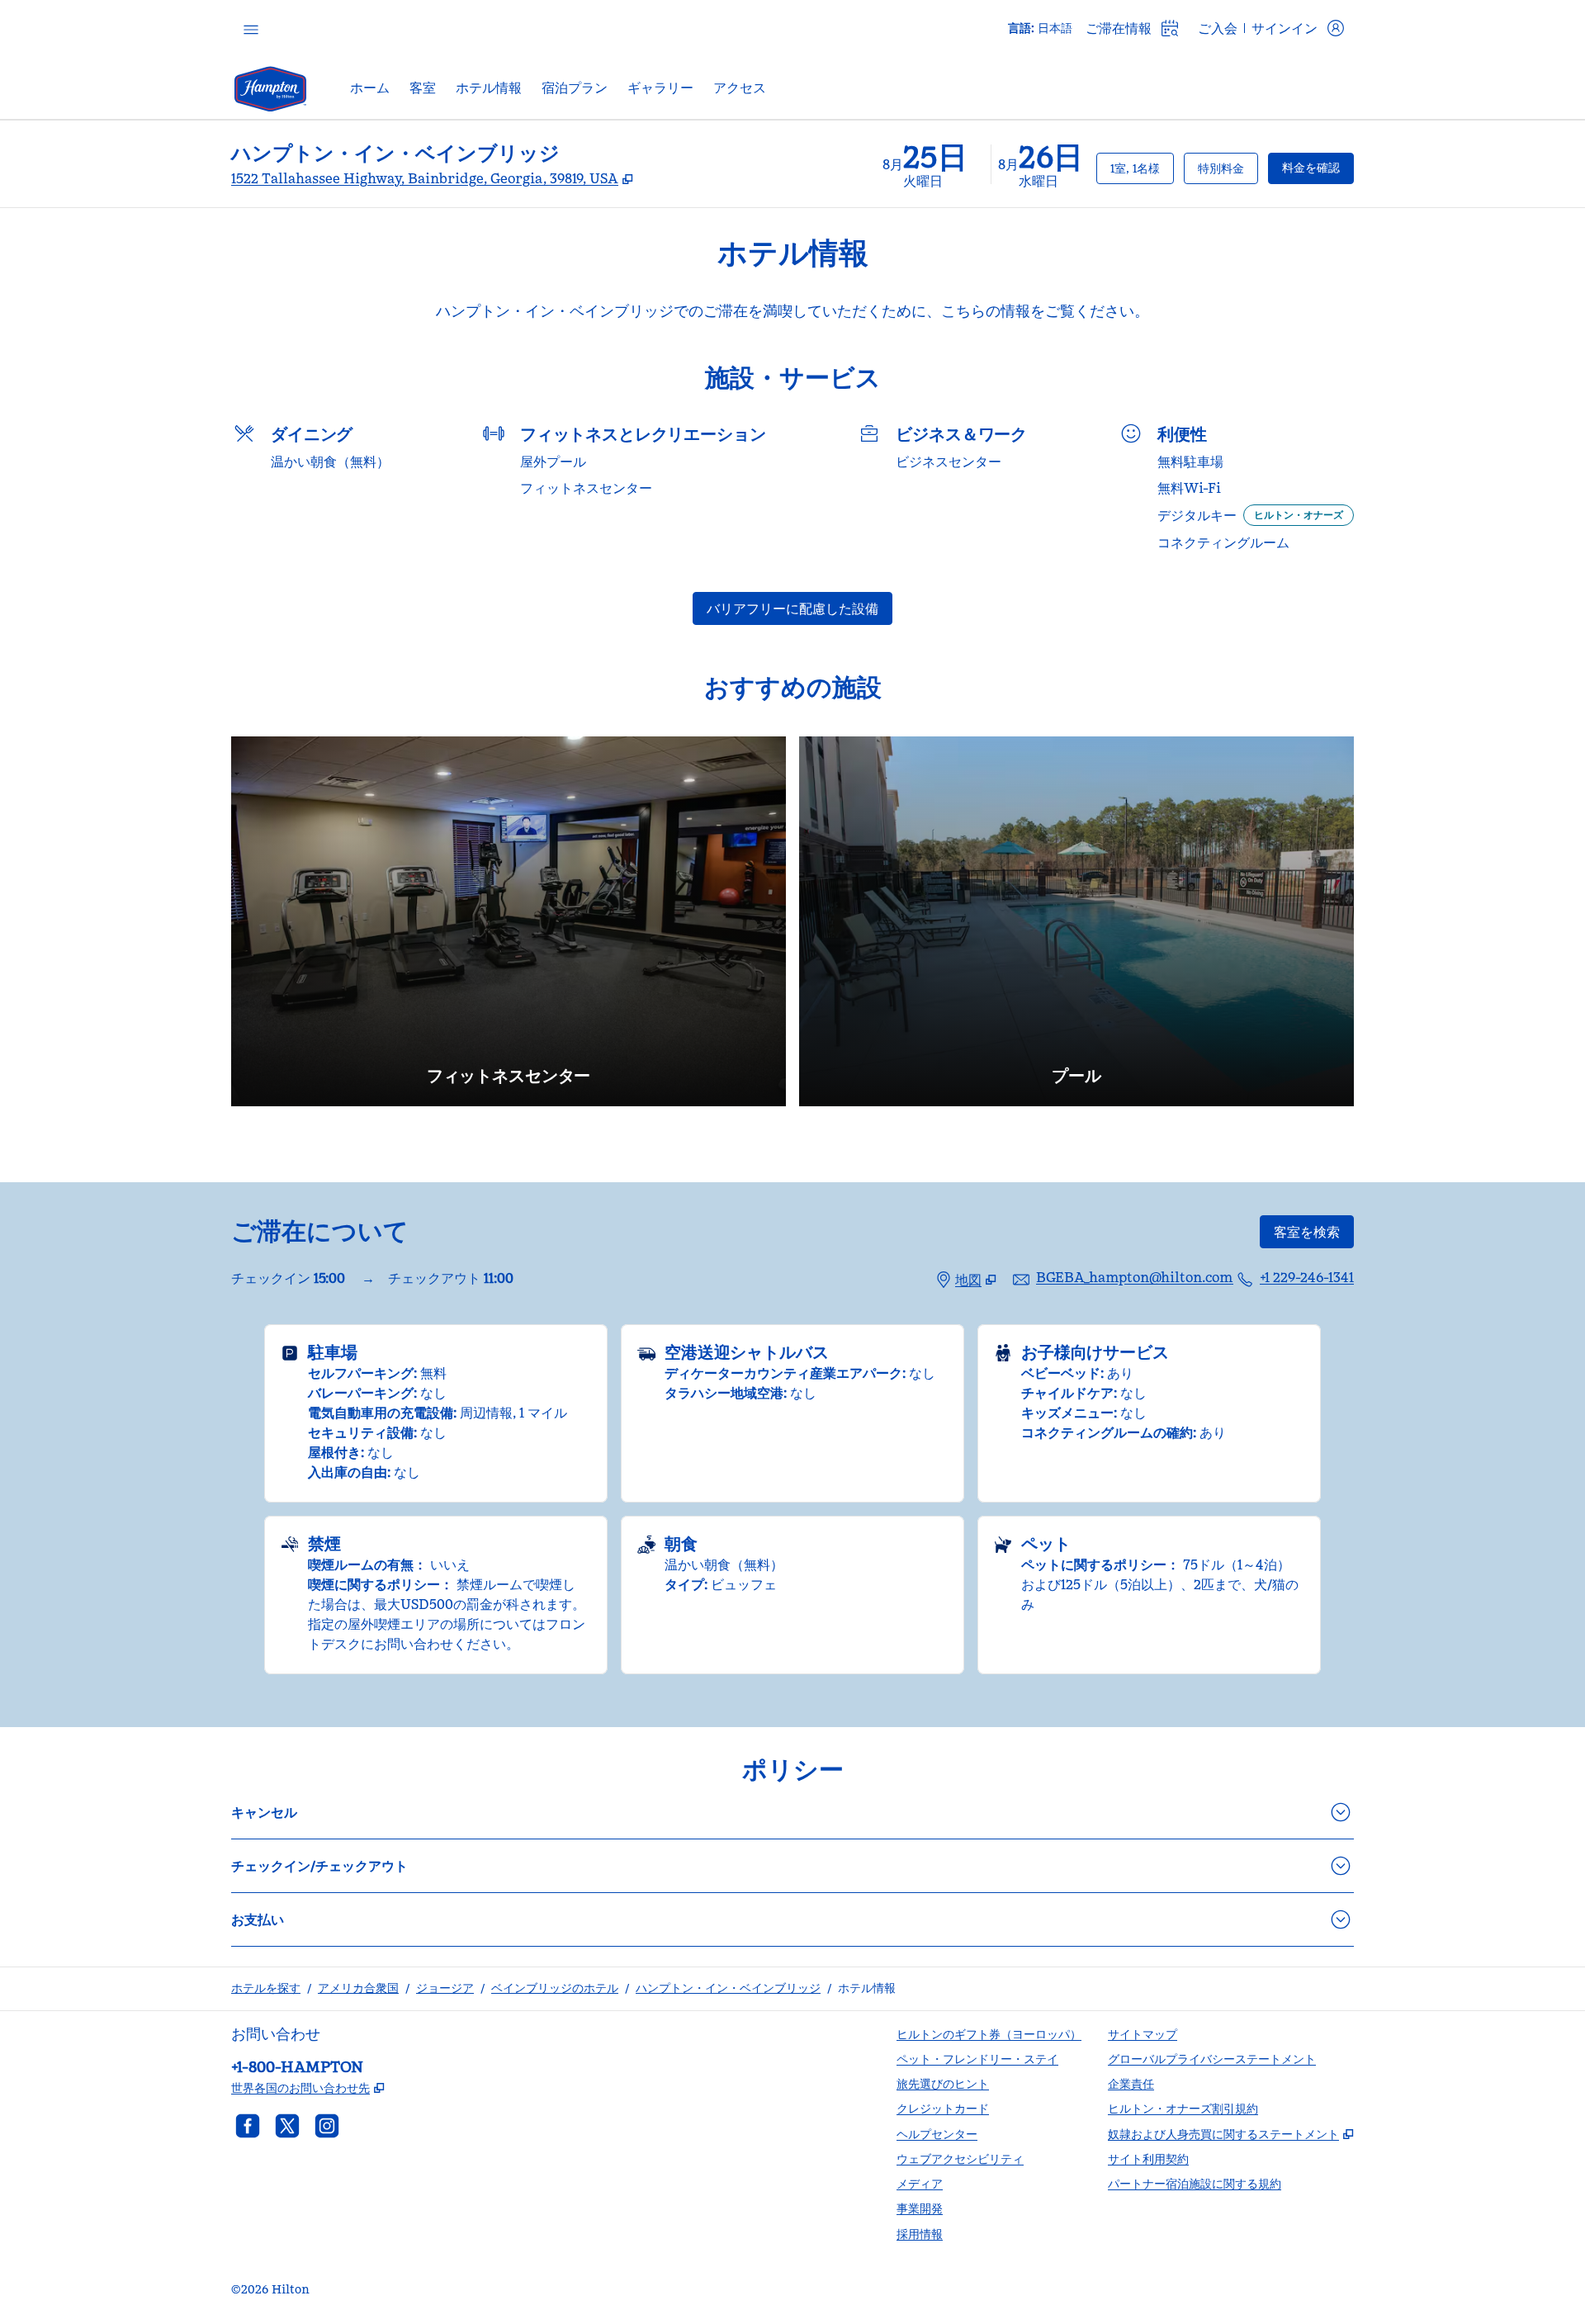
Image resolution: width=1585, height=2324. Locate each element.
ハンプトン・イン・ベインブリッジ (728, 1988)
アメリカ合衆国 (358, 1988)
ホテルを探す (266, 1988)
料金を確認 (1318, 167)
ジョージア (445, 1988)
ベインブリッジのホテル (555, 1988)
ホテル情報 (867, 1988)
